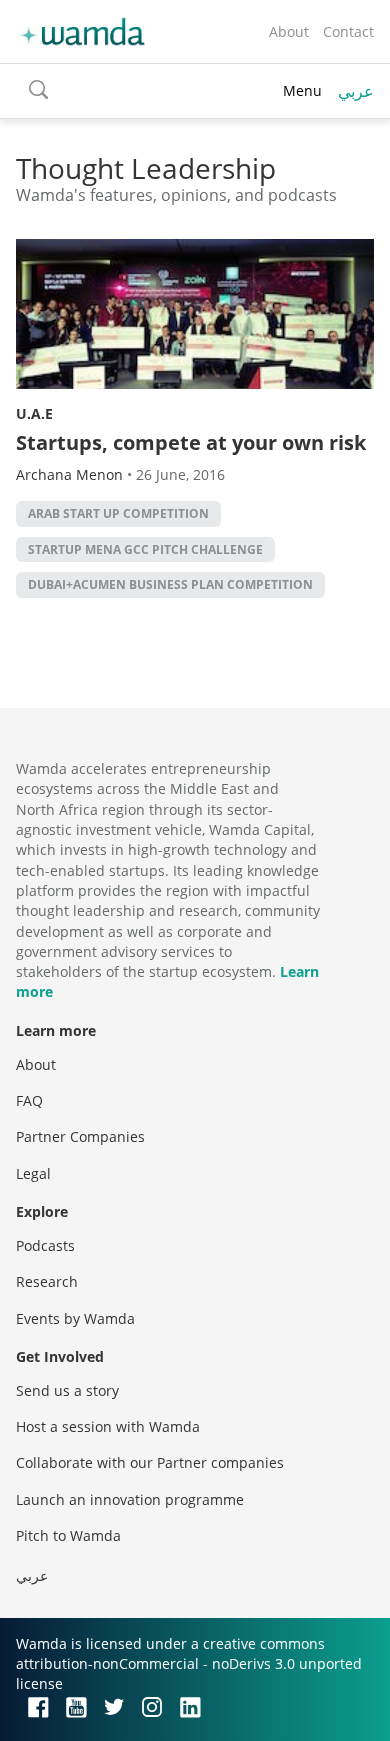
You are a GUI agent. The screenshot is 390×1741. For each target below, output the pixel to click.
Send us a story (67, 1390)
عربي (356, 91)
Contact (348, 31)
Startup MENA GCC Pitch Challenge (145, 549)
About (289, 31)
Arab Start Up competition (118, 513)
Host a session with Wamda (108, 1426)
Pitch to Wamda (68, 1535)
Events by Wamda (75, 1318)
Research (47, 1281)
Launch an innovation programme (130, 1499)
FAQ (29, 1100)
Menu (302, 90)
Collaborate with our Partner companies (150, 1462)
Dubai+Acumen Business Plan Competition (170, 584)
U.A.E (34, 413)
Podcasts (45, 1245)
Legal (33, 1173)
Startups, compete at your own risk (191, 442)
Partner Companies (80, 1136)
